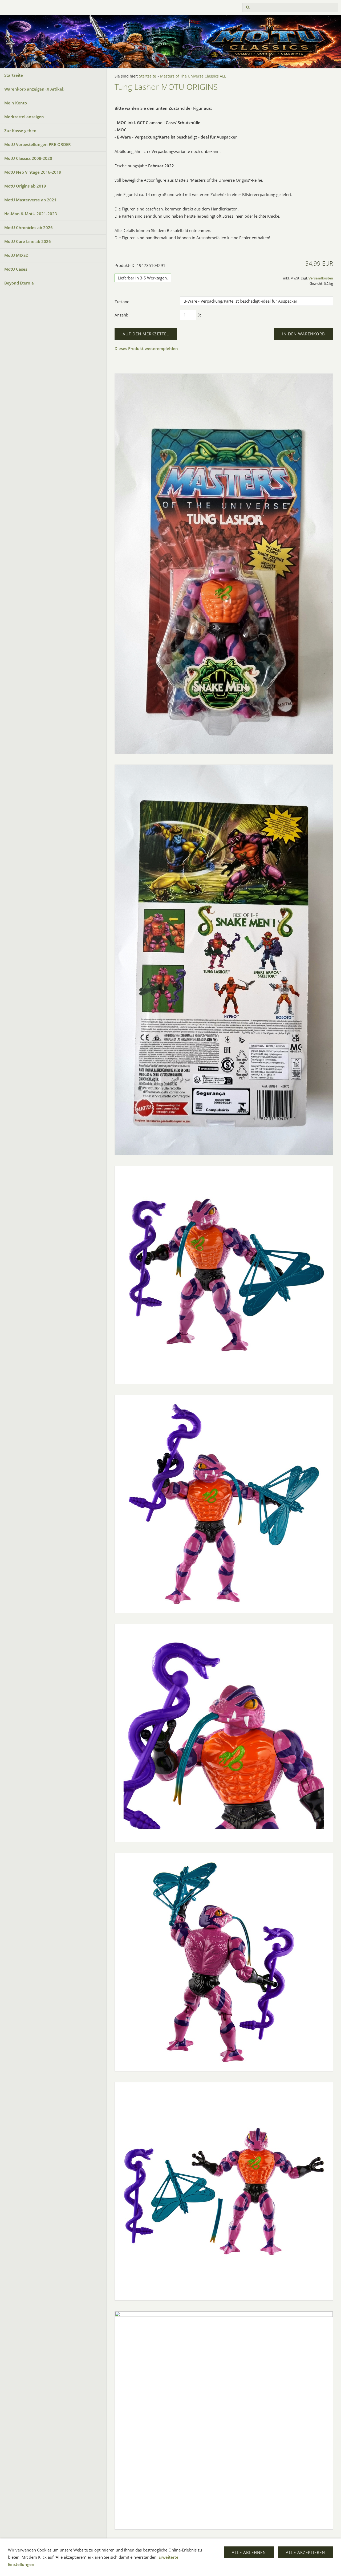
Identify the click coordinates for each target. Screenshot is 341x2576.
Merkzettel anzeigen (24, 117)
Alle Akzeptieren (305, 2552)
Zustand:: (123, 302)
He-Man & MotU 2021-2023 (31, 214)
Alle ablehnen (249, 2552)
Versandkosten (321, 278)
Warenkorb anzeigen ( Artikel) (34, 89)
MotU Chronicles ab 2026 (29, 227)
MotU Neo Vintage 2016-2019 (33, 172)
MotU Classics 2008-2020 (28, 158)
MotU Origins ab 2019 (25, 186)
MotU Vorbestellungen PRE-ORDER (38, 144)
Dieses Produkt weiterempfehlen (146, 348)
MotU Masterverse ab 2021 (30, 200)
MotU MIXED (16, 255)
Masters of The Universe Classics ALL (193, 76)
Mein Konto (16, 103)
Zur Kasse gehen (20, 131)
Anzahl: (121, 315)
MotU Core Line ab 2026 (28, 241)
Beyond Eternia (19, 283)
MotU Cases (16, 269)
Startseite (14, 75)
